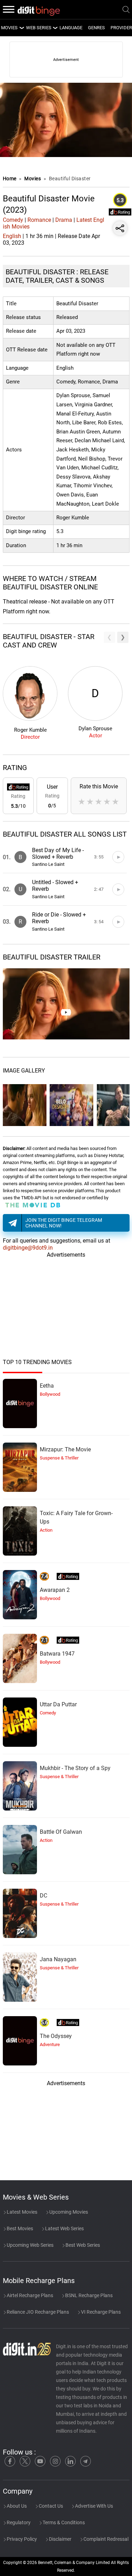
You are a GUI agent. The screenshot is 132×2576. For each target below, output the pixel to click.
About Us (16, 2506)
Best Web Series (82, 2245)
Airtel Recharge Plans (29, 2295)
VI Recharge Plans (100, 2312)
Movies (33, 179)
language (71, 28)
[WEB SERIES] (55, 28)
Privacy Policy (21, 2539)
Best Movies (19, 2228)
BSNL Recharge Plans (88, 2295)
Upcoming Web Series (30, 2245)
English (12, 236)
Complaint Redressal (105, 2539)
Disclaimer (60, 2539)
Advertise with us (93, 2506)
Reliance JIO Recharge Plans (37, 2312)
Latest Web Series (64, 2228)
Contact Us (50, 2506)
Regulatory (18, 2522)
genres (96, 28)
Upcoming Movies (68, 2212)
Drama (64, 220)
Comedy (13, 220)
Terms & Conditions (63, 2522)
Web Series (39, 28)
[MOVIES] (21, 28)
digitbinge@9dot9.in (28, 1248)
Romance (39, 220)
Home (10, 179)
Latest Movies (21, 2212)
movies (9, 28)
